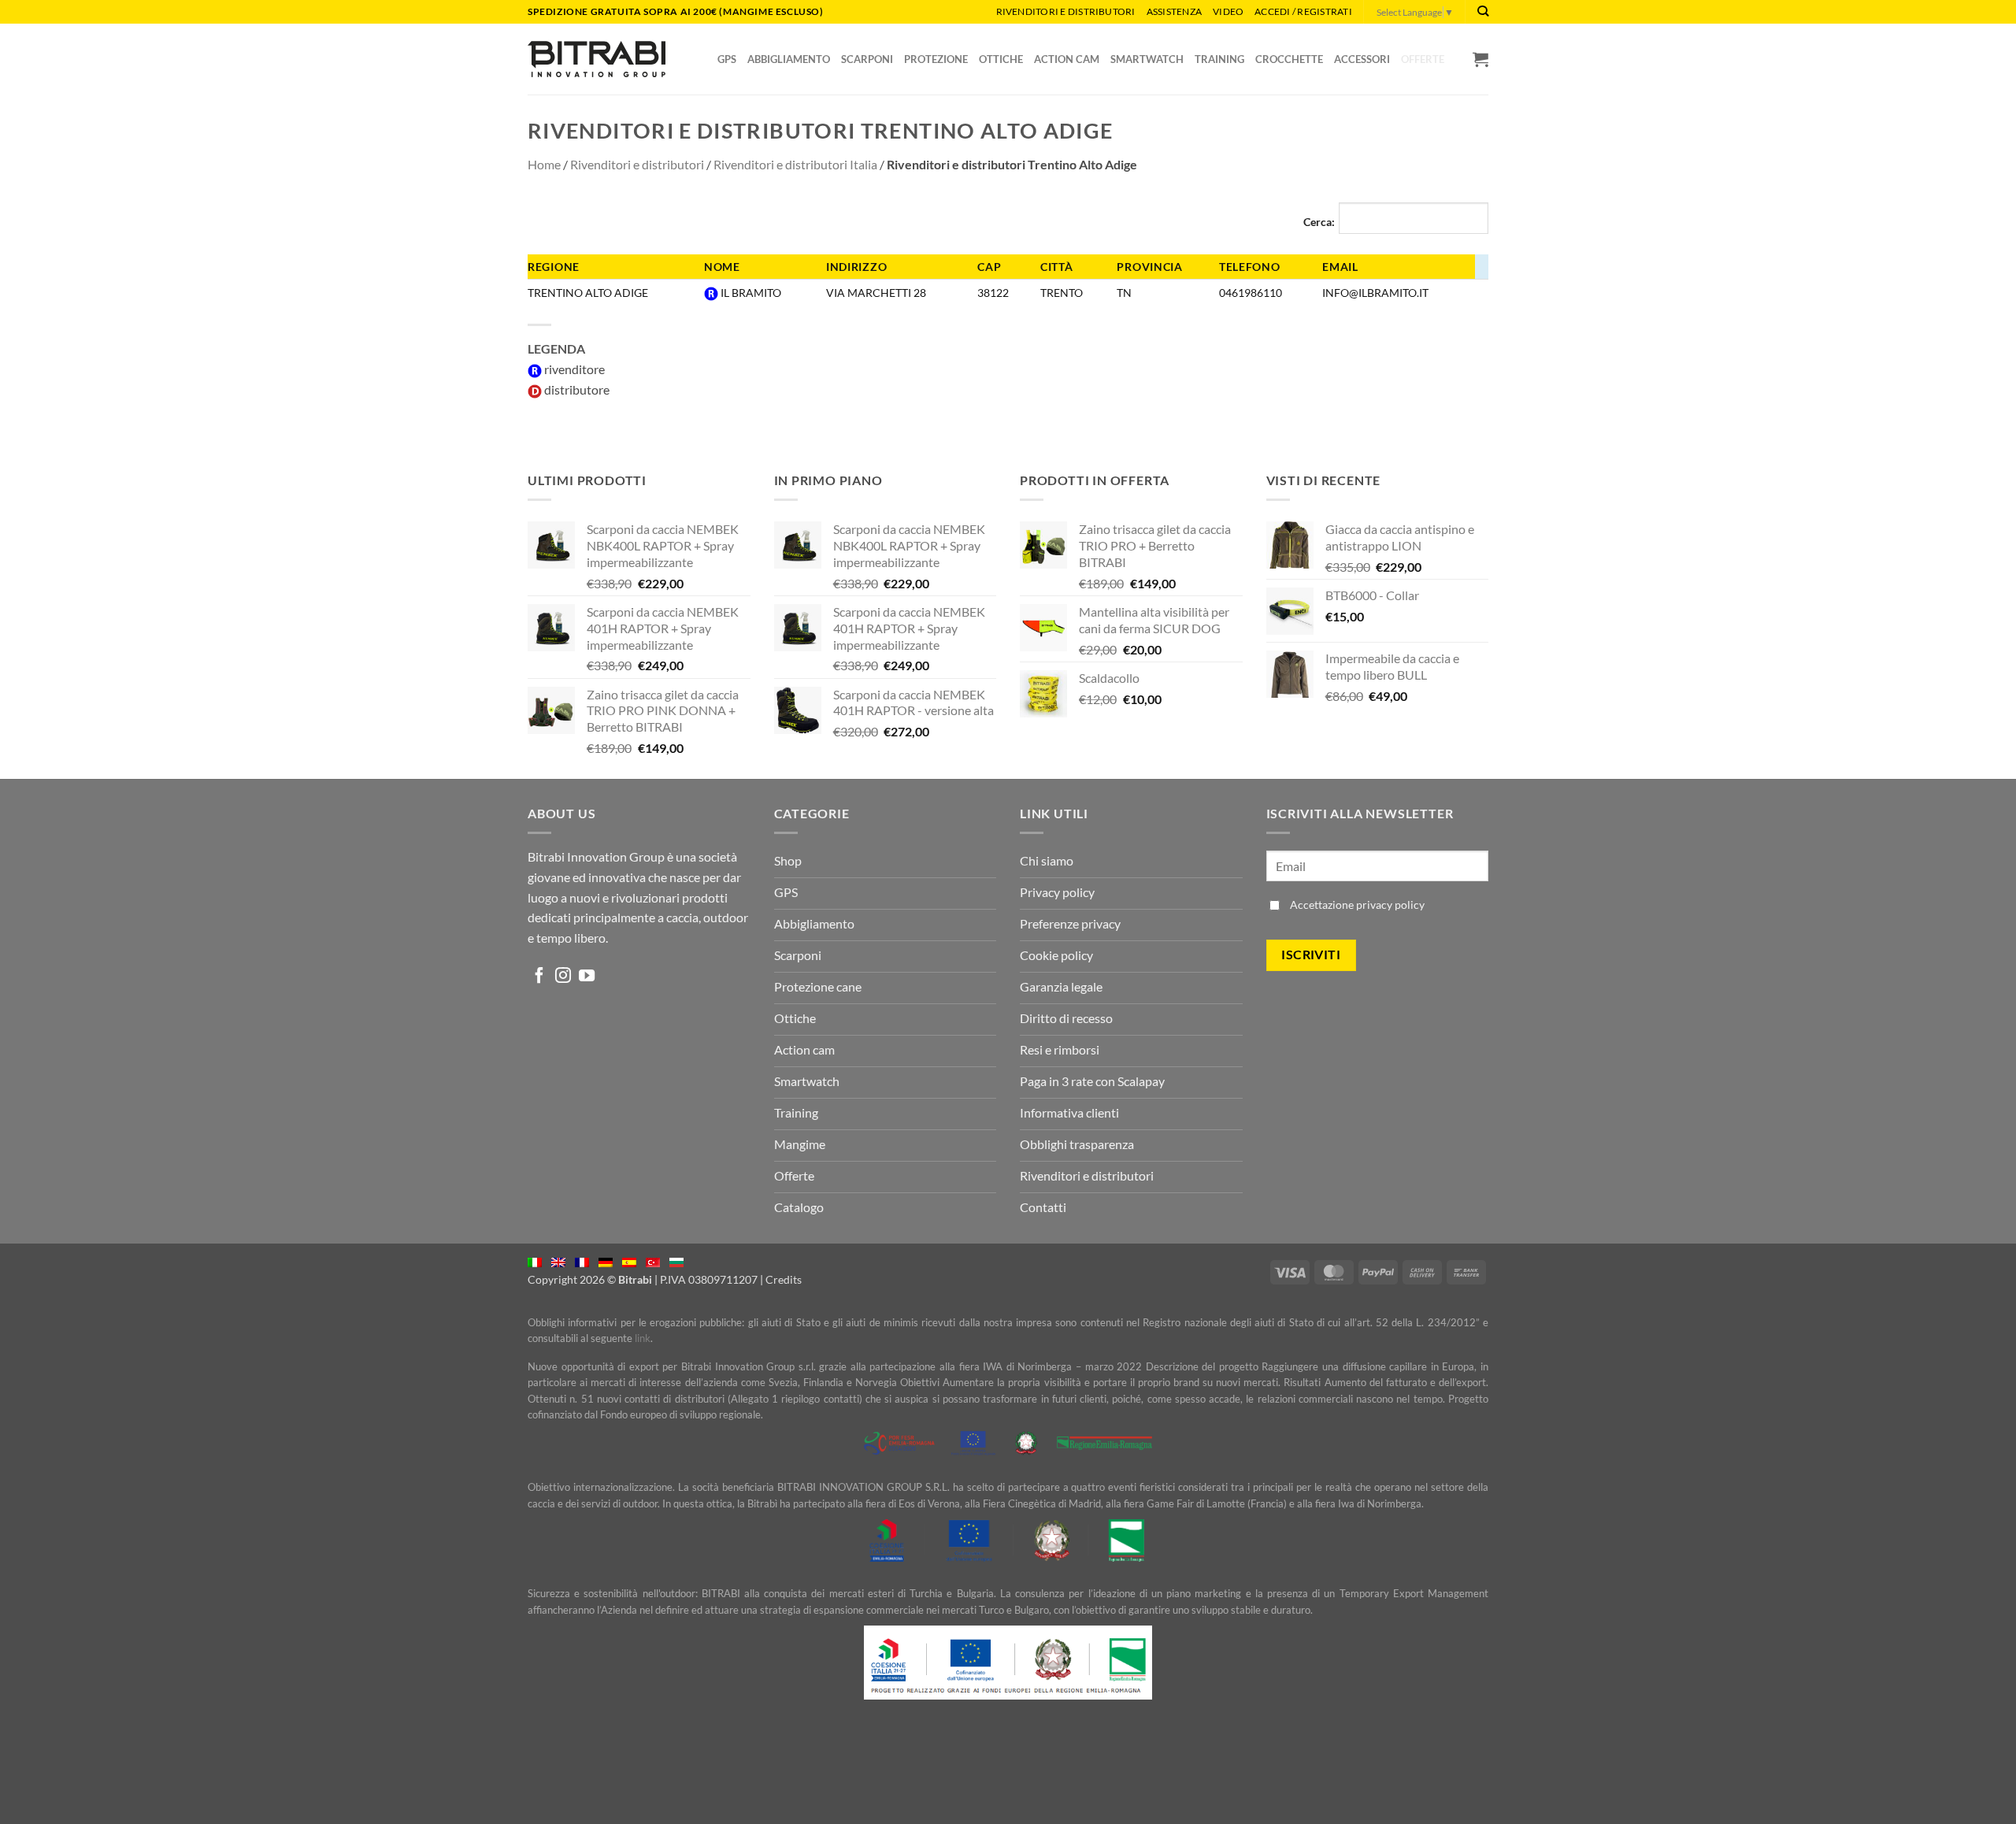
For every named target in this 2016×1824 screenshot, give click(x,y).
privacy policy (1390, 905)
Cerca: (1319, 222)
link (643, 1338)
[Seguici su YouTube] (587, 977)
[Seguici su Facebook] (539, 977)
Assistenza (1174, 11)
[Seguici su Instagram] (563, 977)
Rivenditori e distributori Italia (795, 164)
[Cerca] (1483, 11)
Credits (784, 1279)
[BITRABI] (597, 59)
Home (544, 164)
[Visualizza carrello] (1480, 59)
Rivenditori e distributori (1066, 11)
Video (1228, 11)
